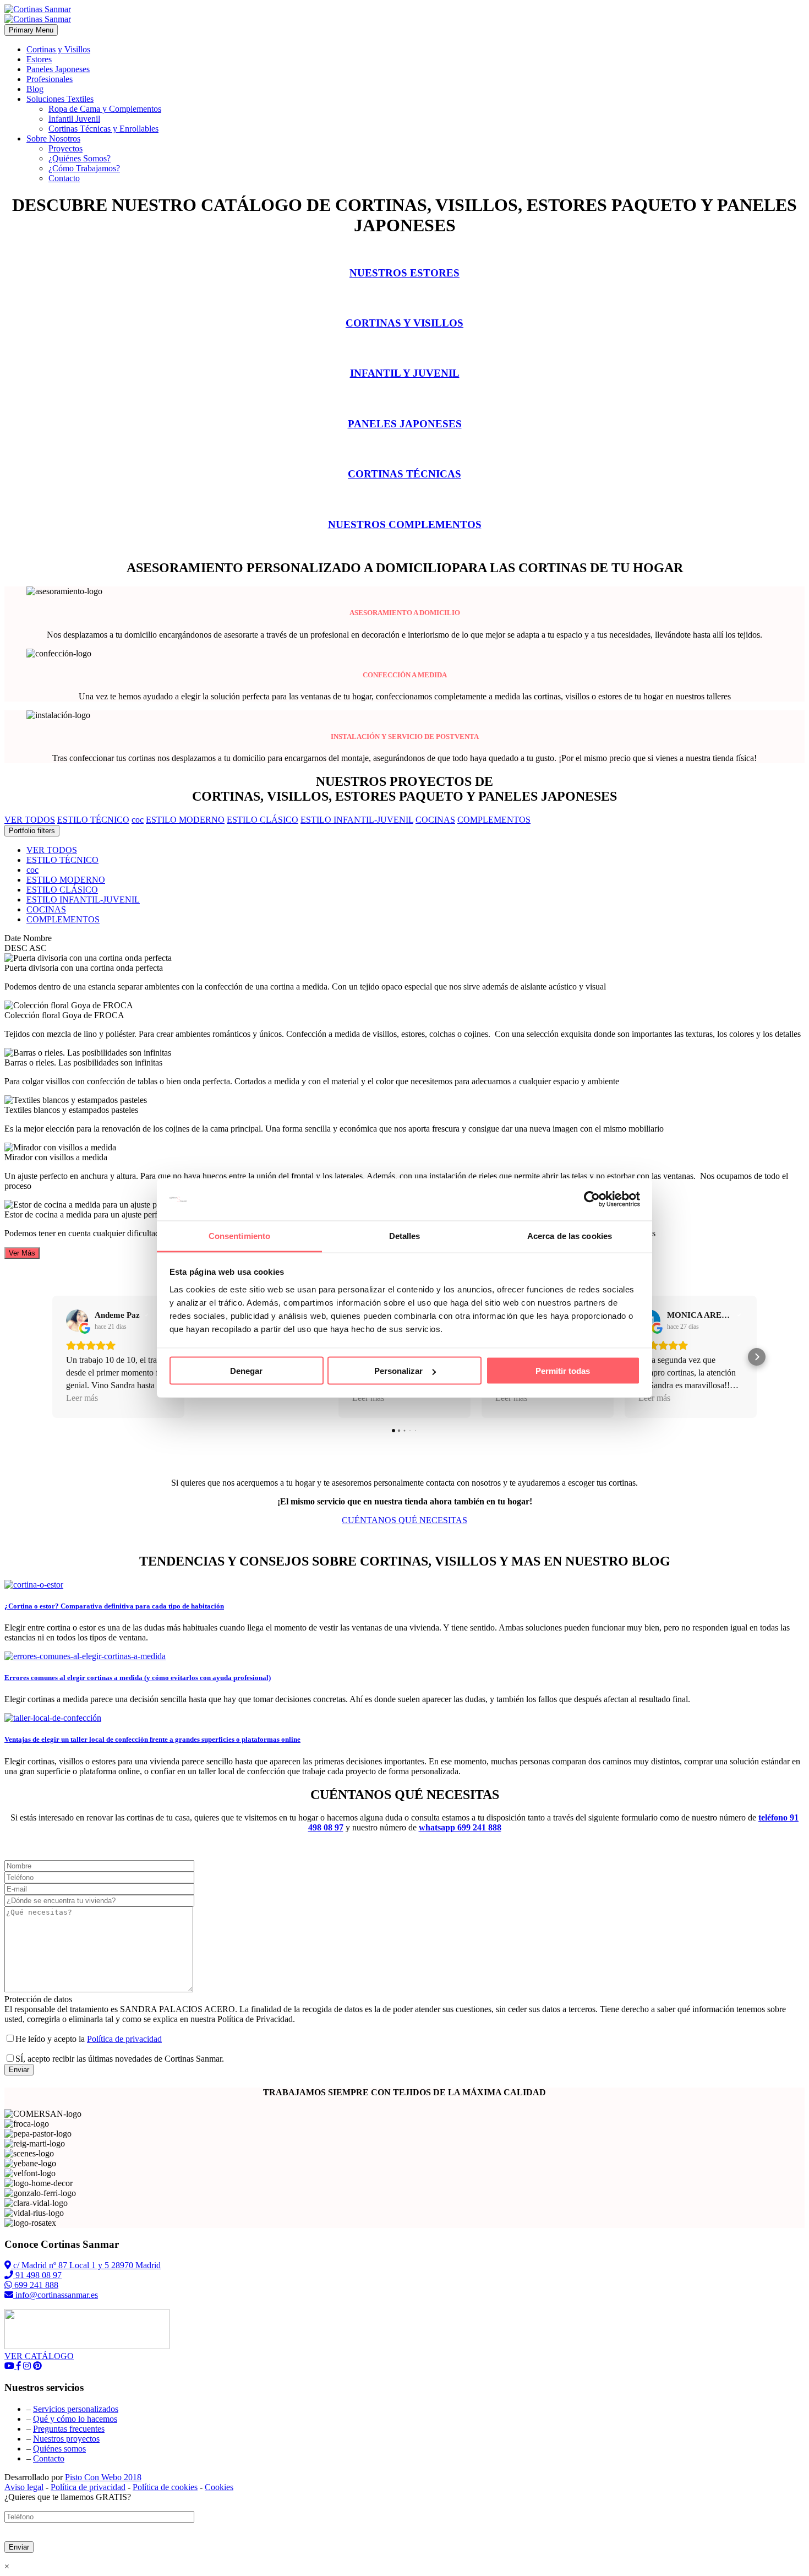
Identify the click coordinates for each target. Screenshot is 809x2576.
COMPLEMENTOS (63, 919)
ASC (38, 948)
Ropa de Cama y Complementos (105, 109)
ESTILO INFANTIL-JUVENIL (83, 900)
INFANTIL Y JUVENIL (405, 373)
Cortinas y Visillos (58, 49)
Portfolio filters (32, 831)
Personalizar (398, 1371)
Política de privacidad (124, 2039)
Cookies (219, 2487)
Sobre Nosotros (53, 138)
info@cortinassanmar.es (56, 2295)
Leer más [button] (82, 1398)
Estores (39, 59)
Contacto (64, 178)
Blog (35, 89)
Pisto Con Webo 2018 (103, 2477)
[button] (52, 1357)
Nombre (37, 938)
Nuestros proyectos (66, 2439)
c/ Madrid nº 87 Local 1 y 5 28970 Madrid (86, 2265)
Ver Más (22, 1253)
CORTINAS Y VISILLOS (404, 323)
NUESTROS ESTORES (404, 273)
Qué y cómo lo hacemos (75, 2419)
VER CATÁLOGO (39, 2356)
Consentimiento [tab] (239, 1235)
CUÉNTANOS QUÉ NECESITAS (404, 1520)
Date (13, 938)
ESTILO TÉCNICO (62, 860)
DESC (16, 948)
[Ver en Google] (77, 1320)
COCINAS (46, 909)
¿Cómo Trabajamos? (84, 168)
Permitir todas (563, 1371)
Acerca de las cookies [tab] (570, 1235)
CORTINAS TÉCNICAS (404, 474)
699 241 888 (35, 2285)
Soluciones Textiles (60, 99)
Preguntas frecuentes (69, 2429)
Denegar (246, 1371)
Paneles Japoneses (58, 69)
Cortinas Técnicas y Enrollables (103, 129)
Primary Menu (31, 30)
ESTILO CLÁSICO (62, 890)
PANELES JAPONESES (405, 424)
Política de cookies (165, 2487)
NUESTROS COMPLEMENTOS (405, 525)
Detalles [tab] (405, 1235)
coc (32, 870)
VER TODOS (52, 850)
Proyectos (65, 148)
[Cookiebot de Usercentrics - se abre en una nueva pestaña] (592, 1199)
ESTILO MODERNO (66, 880)
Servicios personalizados (76, 2409)
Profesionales (50, 79)
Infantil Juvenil (74, 119)
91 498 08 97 (37, 2275)
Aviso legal (24, 2487)
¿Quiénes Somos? (80, 158)
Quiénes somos (59, 2449)
